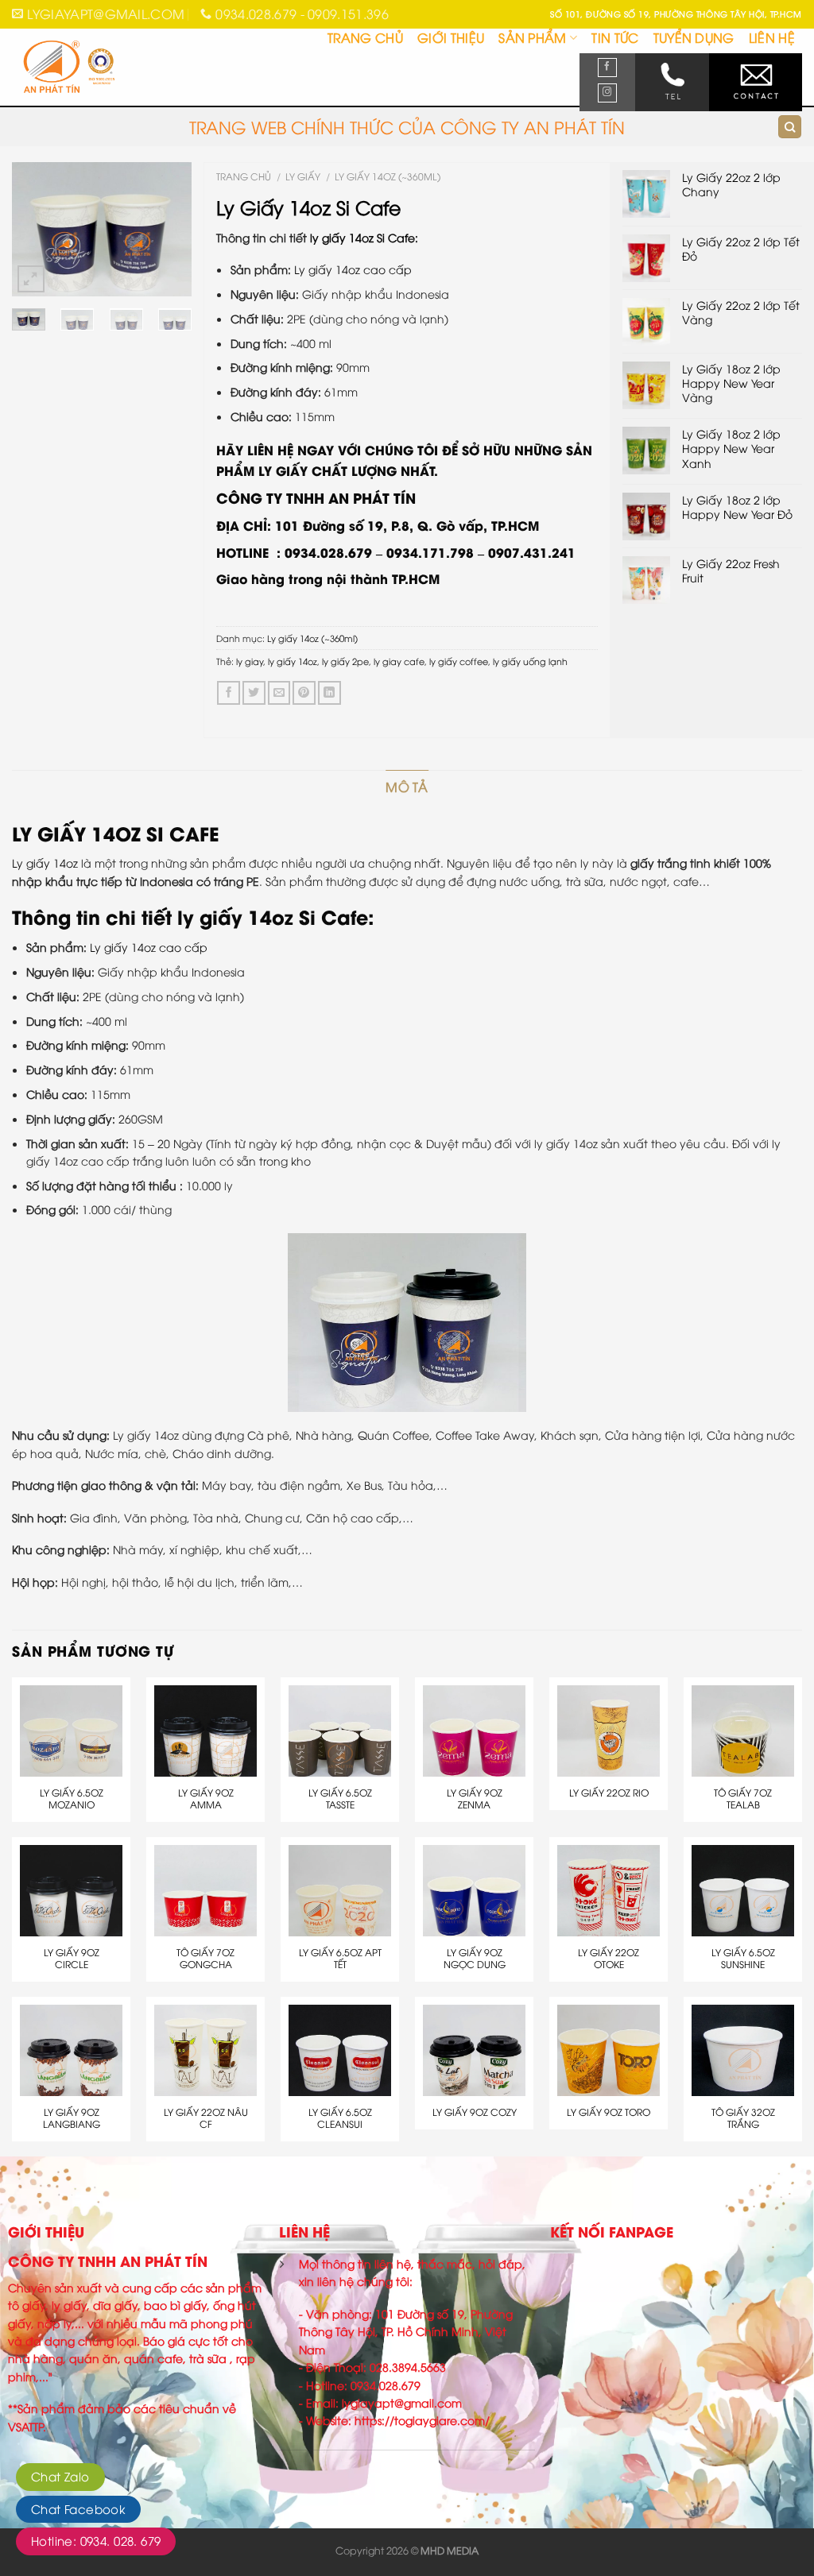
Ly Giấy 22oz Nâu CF (206, 2118)
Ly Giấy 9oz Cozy (475, 2112)
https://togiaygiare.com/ (422, 2420)
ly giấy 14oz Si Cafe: (364, 237)
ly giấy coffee (459, 661)
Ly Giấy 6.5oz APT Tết (340, 1958)
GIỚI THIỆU (451, 37)
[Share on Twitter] (254, 692)
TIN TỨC (615, 37)
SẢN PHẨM (533, 37)
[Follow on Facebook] (607, 68)
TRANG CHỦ (365, 37)
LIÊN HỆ (772, 37)
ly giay (250, 661)
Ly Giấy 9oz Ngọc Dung (475, 1958)
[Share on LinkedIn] (329, 692)
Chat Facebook (78, 2508)
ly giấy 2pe (345, 661)
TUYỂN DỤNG (694, 37)
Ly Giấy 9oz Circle (72, 1958)
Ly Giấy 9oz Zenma (475, 1799)
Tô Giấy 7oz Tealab (743, 1799)
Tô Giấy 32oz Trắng (743, 2118)
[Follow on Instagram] (607, 93)
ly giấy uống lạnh (530, 661)
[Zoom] (31, 279)
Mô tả (407, 787)
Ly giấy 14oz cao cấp (353, 269)
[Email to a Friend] (279, 692)
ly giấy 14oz (293, 661)
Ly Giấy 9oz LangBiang (72, 2118)
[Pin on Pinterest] (304, 692)
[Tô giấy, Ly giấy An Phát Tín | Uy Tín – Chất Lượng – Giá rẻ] (92, 68)
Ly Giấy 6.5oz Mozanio (72, 1799)
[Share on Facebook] (229, 692)
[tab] (407, 787)
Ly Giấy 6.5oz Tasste (340, 1799)
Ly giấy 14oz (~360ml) (388, 176)
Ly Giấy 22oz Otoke (609, 1958)
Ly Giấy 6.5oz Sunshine (743, 1958)
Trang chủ (244, 176)
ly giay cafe (399, 661)
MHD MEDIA (450, 2550)
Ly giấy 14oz (45, 863)
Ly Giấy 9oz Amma (206, 1799)
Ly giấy (303, 176)
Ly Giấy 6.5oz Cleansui (340, 2118)
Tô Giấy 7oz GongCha (205, 1958)
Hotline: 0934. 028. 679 (96, 2540)
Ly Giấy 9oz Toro (609, 2112)
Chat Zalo (60, 2476)
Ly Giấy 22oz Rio (609, 1793)
